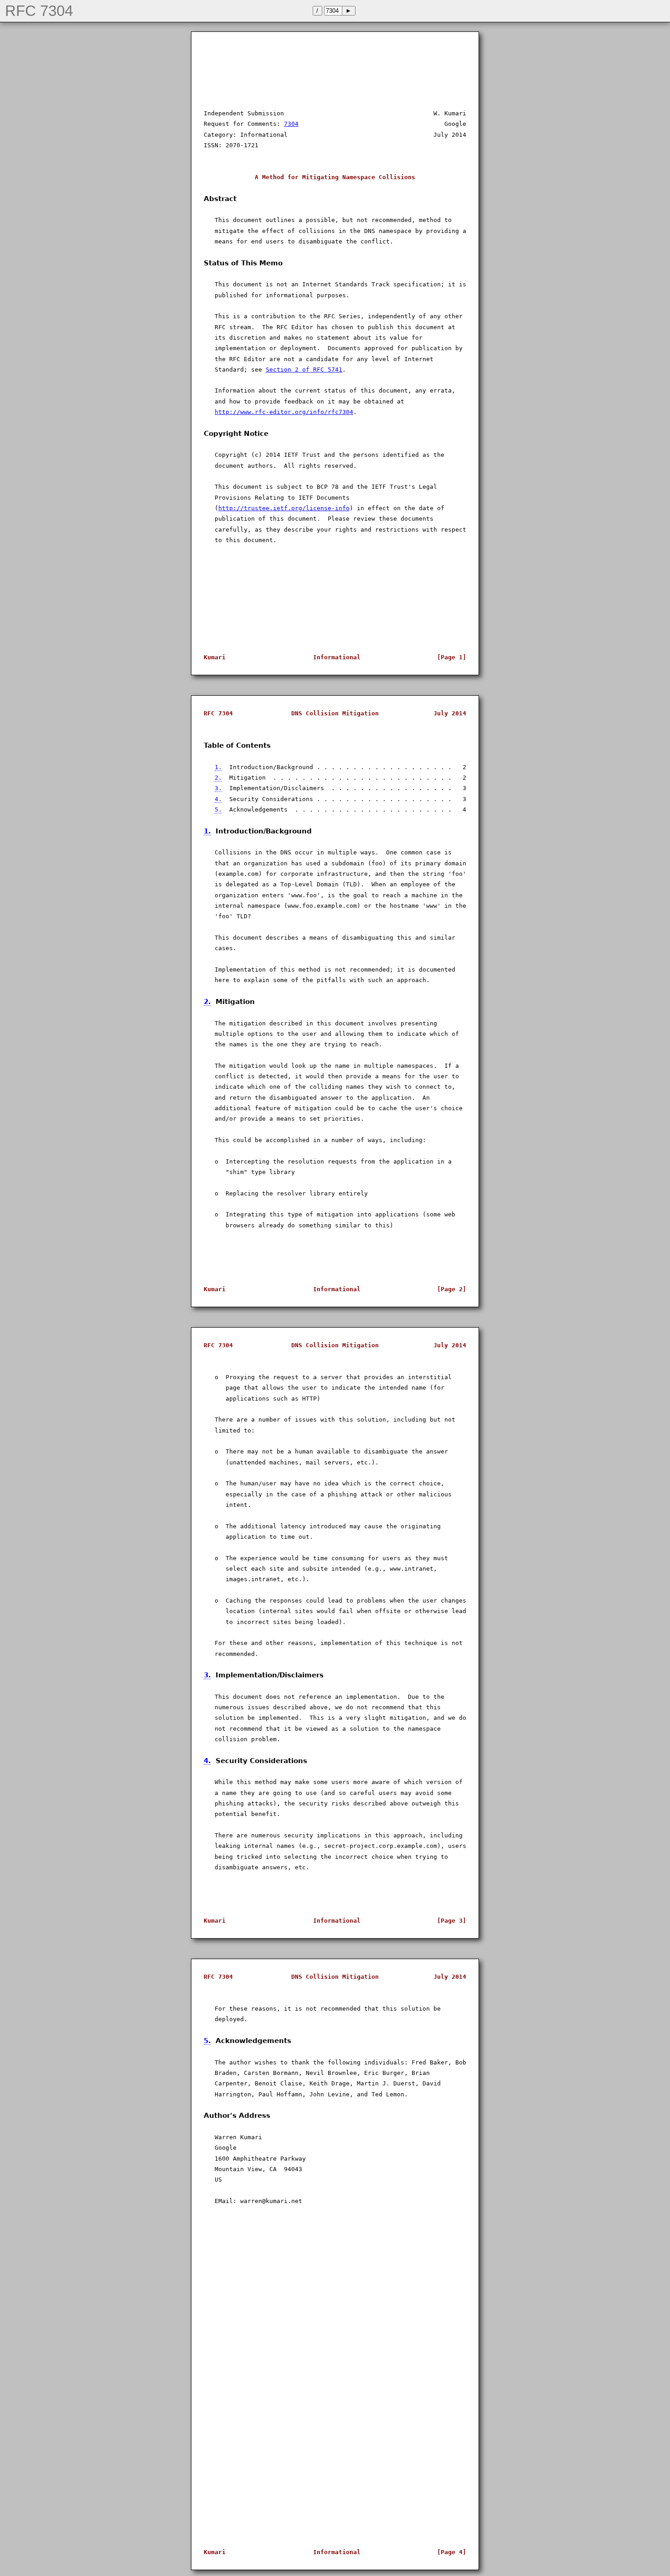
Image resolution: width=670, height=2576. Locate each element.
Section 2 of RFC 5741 (304, 370)
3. (218, 788)
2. (218, 778)
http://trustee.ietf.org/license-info (284, 508)
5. (218, 810)
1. (218, 767)
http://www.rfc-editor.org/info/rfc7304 (284, 412)
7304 (291, 124)
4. (218, 799)
